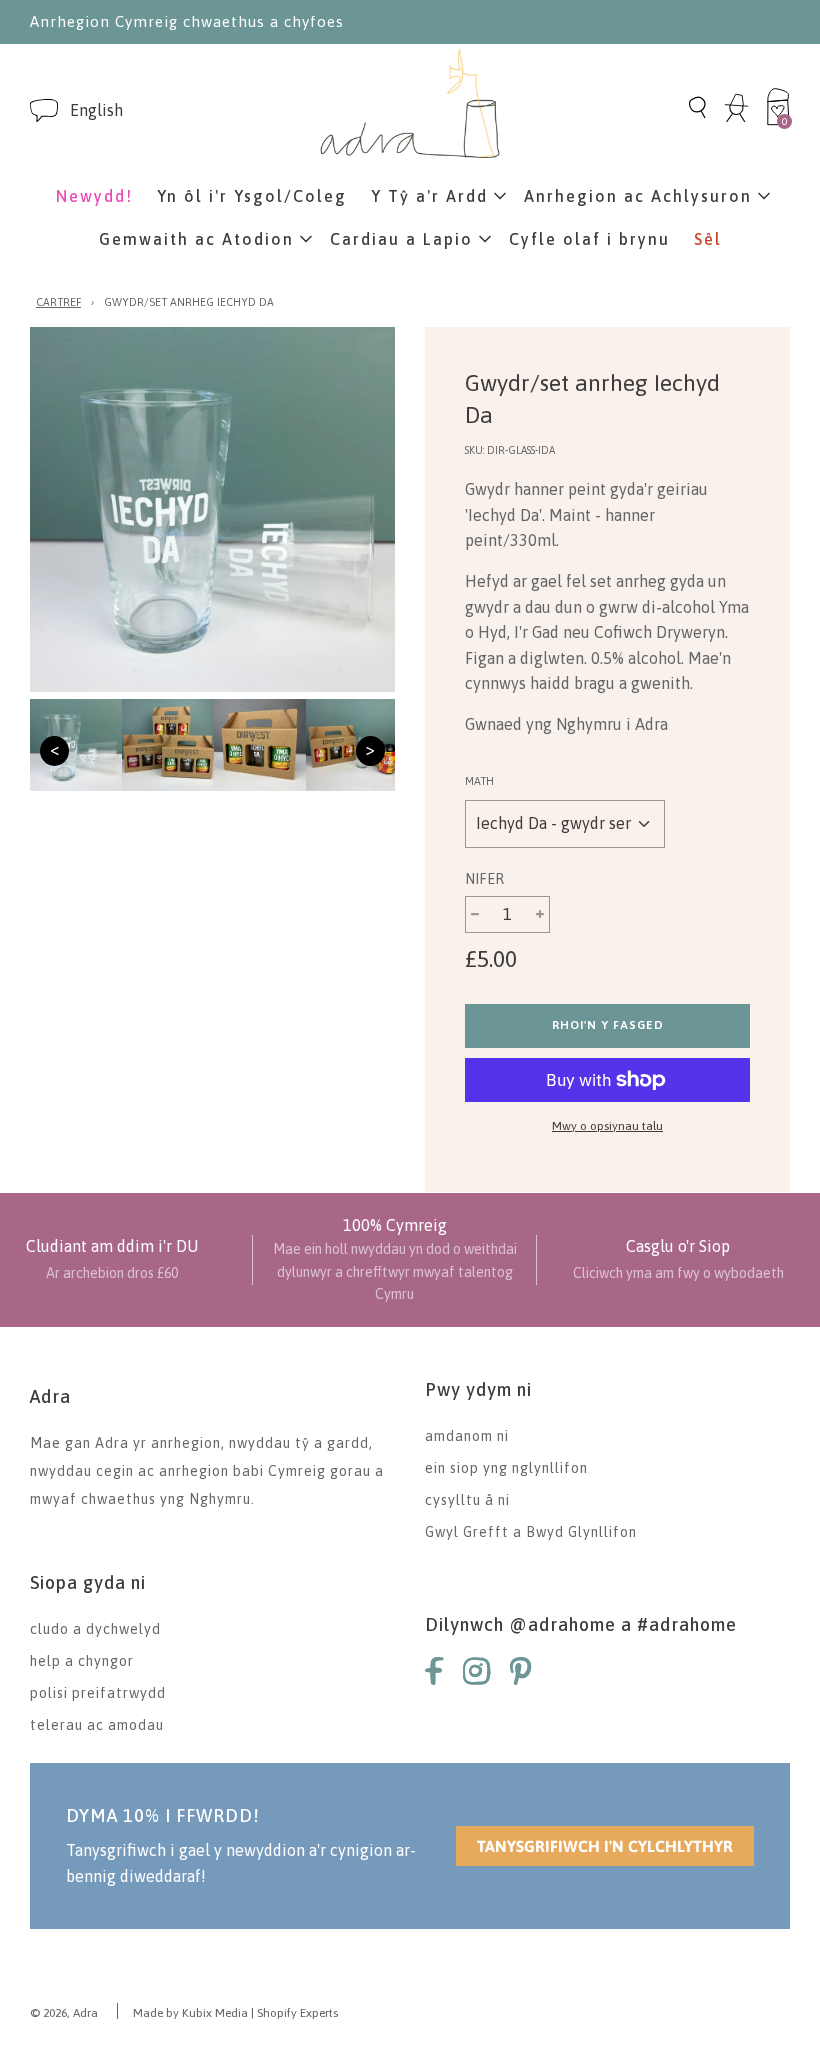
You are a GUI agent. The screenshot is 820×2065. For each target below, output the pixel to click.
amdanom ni (467, 1436)
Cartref (58, 302)
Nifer (484, 879)
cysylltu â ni (467, 1500)
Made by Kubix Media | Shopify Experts (235, 2013)
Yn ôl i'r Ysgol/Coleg (252, 196)
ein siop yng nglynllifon (506, 1468)
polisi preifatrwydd (98, 1693)
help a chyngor (82, 1661)
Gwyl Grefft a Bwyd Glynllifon (531, 1532)
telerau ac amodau (97, 1725)
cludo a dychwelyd (95, 1629)
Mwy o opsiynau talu (607, 1126)
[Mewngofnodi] (736, 119)
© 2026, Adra (64, 2013)
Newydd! (94, 196)
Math (479, 781)
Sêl (708, 239)
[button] (96, 110)
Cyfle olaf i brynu (589, 239)
